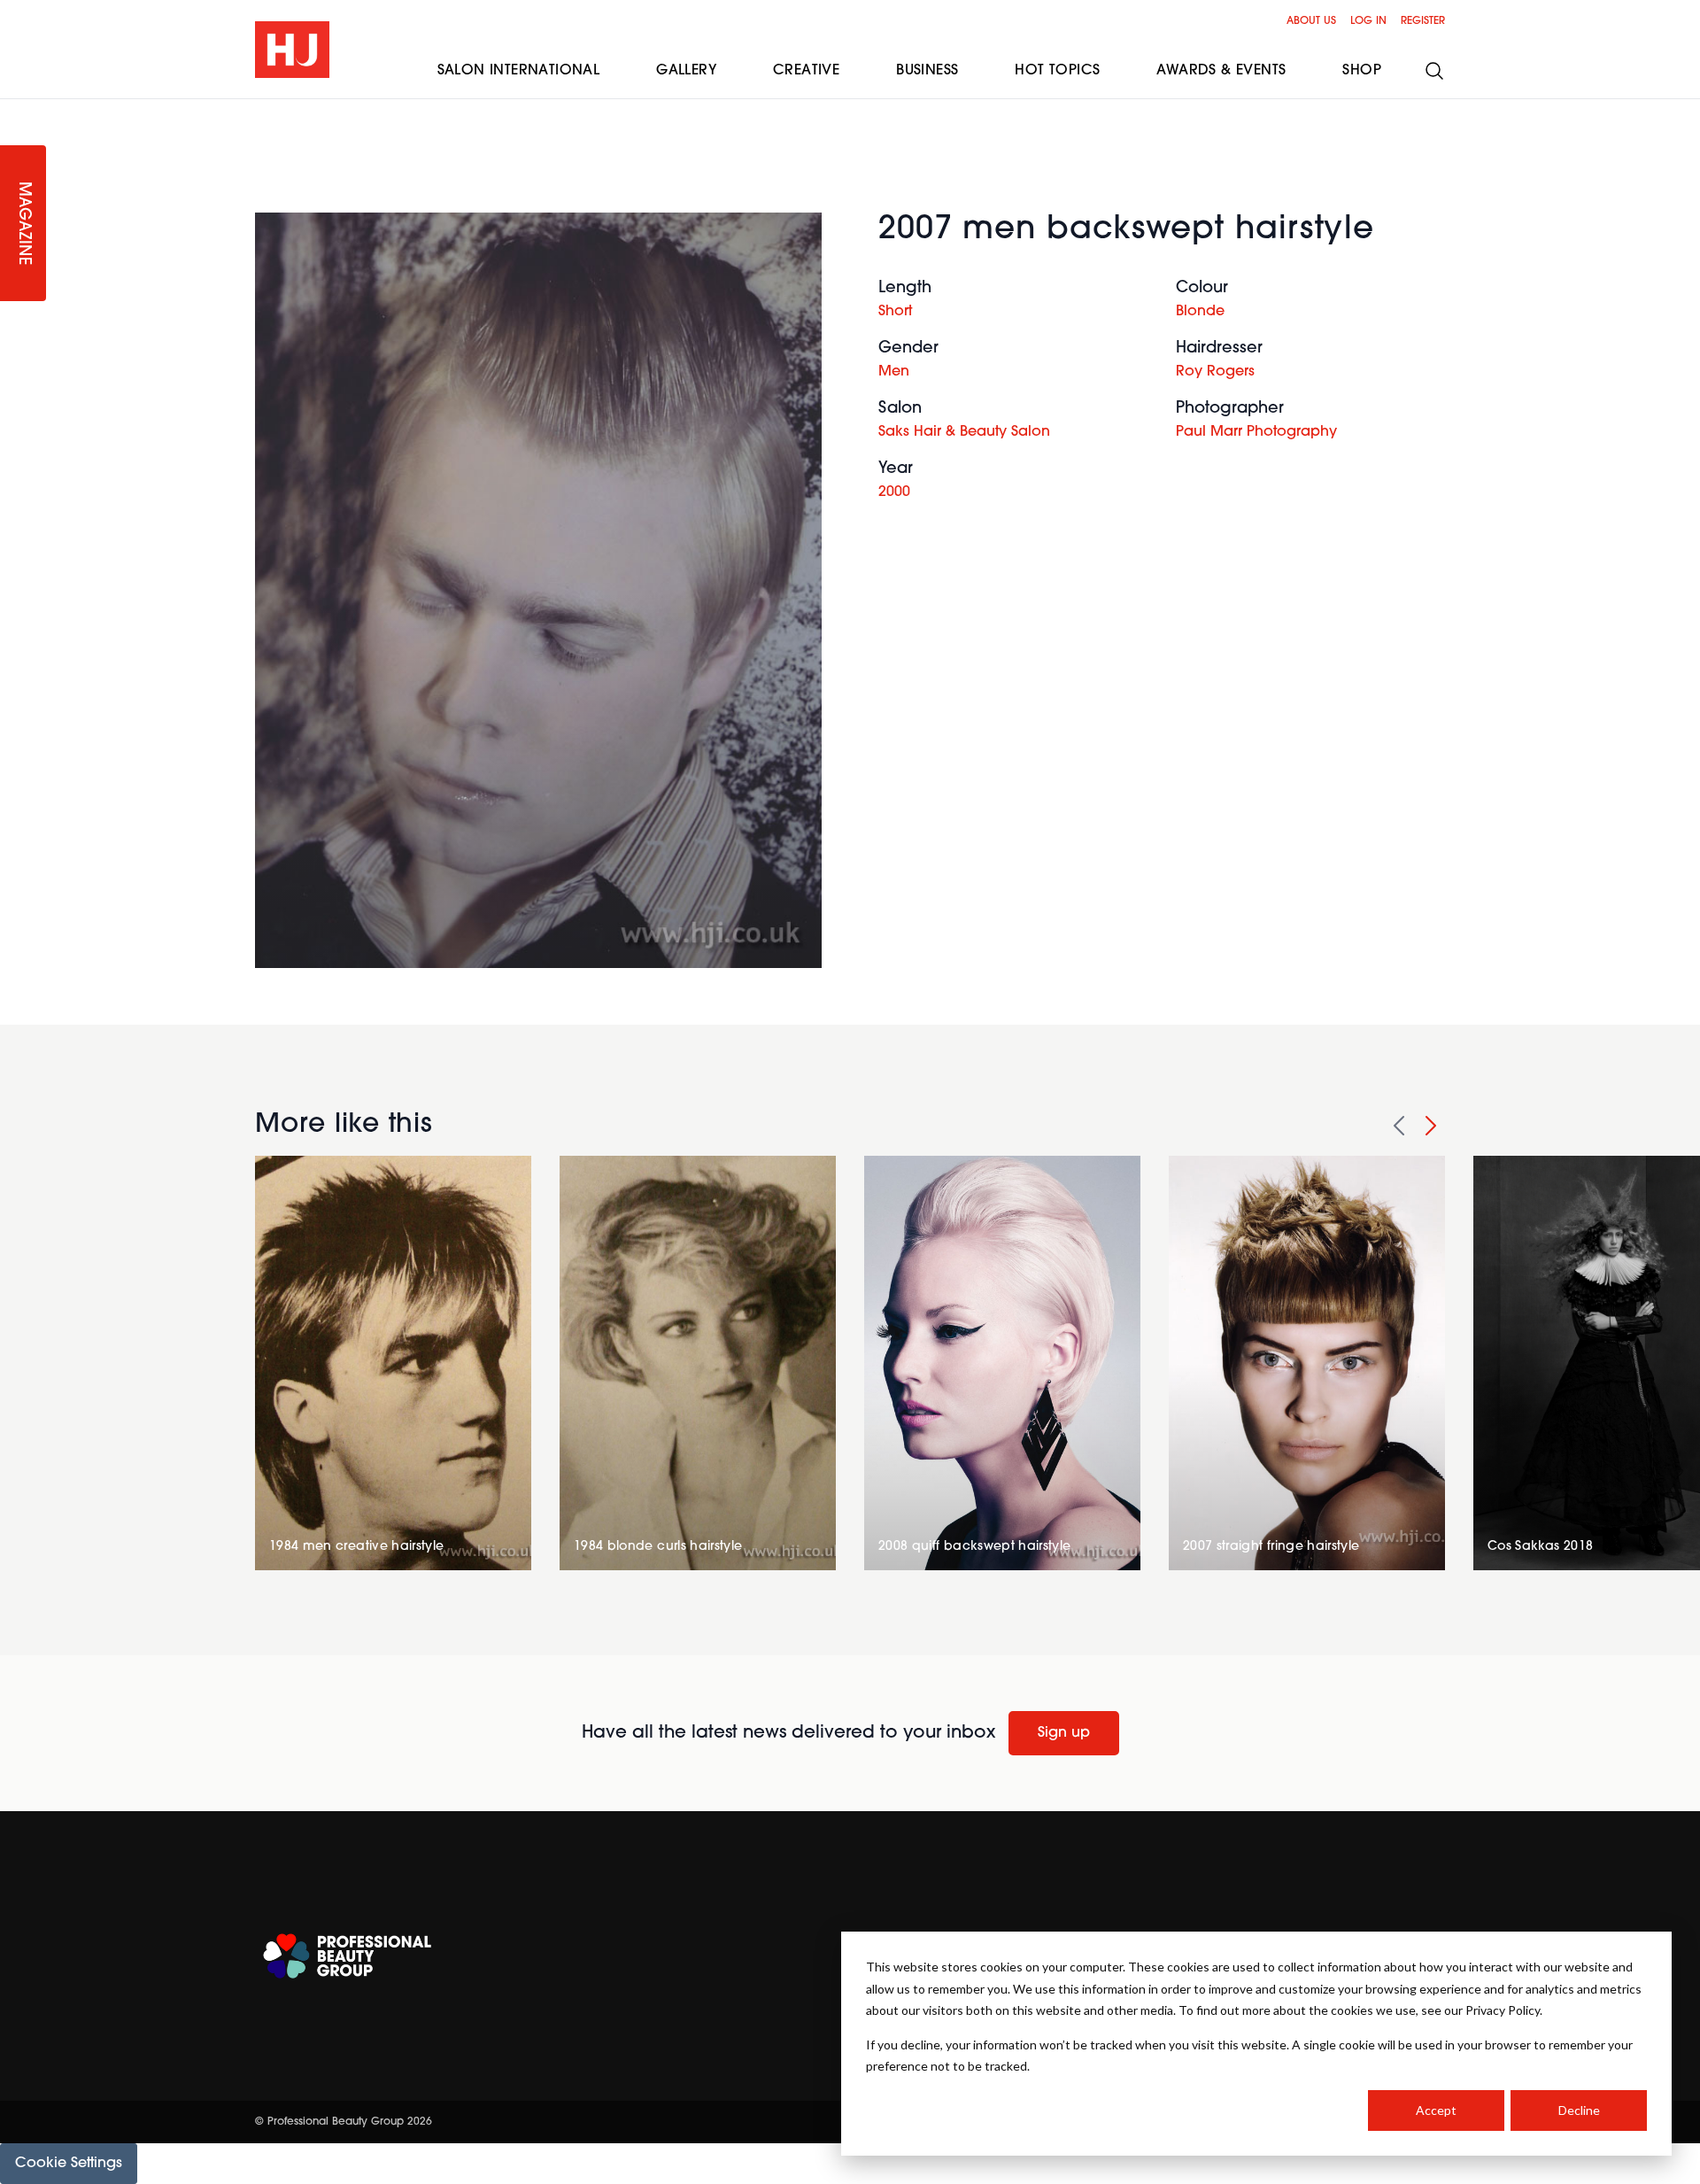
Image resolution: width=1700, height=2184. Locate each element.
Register (1423, 21)
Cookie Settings (69, 2164)
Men (894, 372)
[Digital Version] (14, 110)
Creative (806, 71)
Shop (1362, 71)
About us (1311, 21)
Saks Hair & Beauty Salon (964, 432)
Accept (1436, 2110)
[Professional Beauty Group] (347, 1956)
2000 (894, 492)
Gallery (686, 71)
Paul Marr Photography (1256, 432)
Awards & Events (1221, 71)
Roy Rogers (1215, 372)
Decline (1579, 2110)
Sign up (1064, 1733)
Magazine (23, 224)
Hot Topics (1057, 71)
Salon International (519, 71)
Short (895, 312)
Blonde (1200, 312)
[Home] (292, 50)
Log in (1368, 21)
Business (927, 71)
